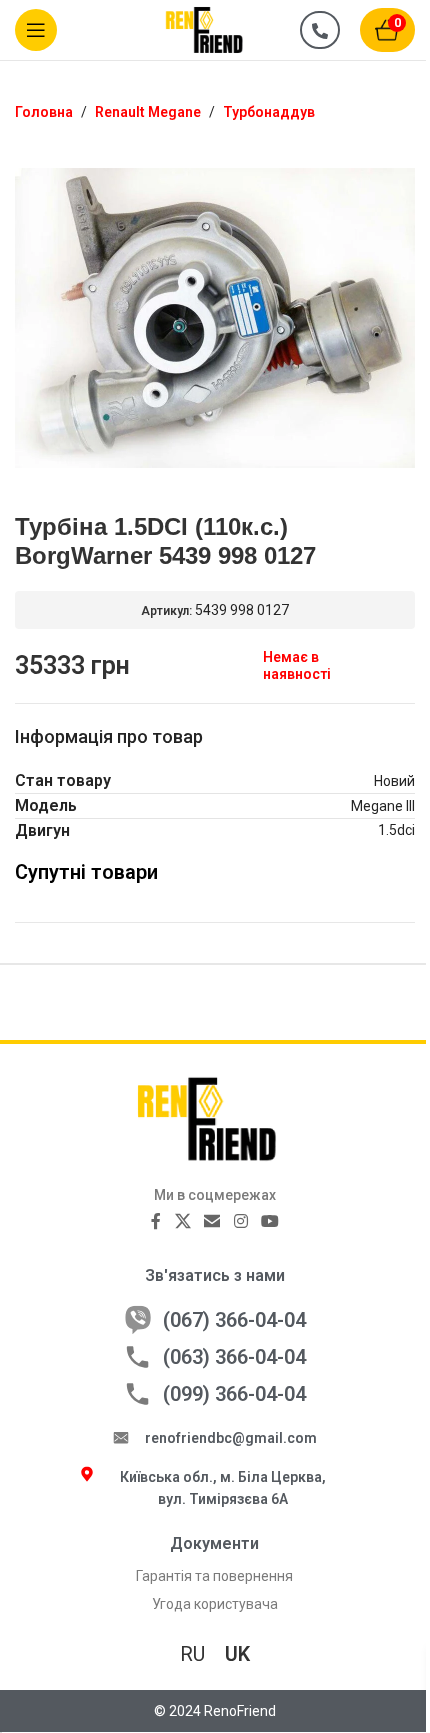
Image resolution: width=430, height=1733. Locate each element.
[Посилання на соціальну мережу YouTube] (269, 1221)
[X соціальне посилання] (182, 1221)
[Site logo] (215, 29)
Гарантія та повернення (214, 1576)
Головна (44, 112)
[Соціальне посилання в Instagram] (240, 1221)
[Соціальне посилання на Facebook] (156, 1221)
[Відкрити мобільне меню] (36, 30)
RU (192, 1654)
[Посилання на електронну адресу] (212, 1221)
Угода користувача (215, 1604)
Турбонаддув (269, 112)
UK (237, 1654)
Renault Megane (148, 112)
